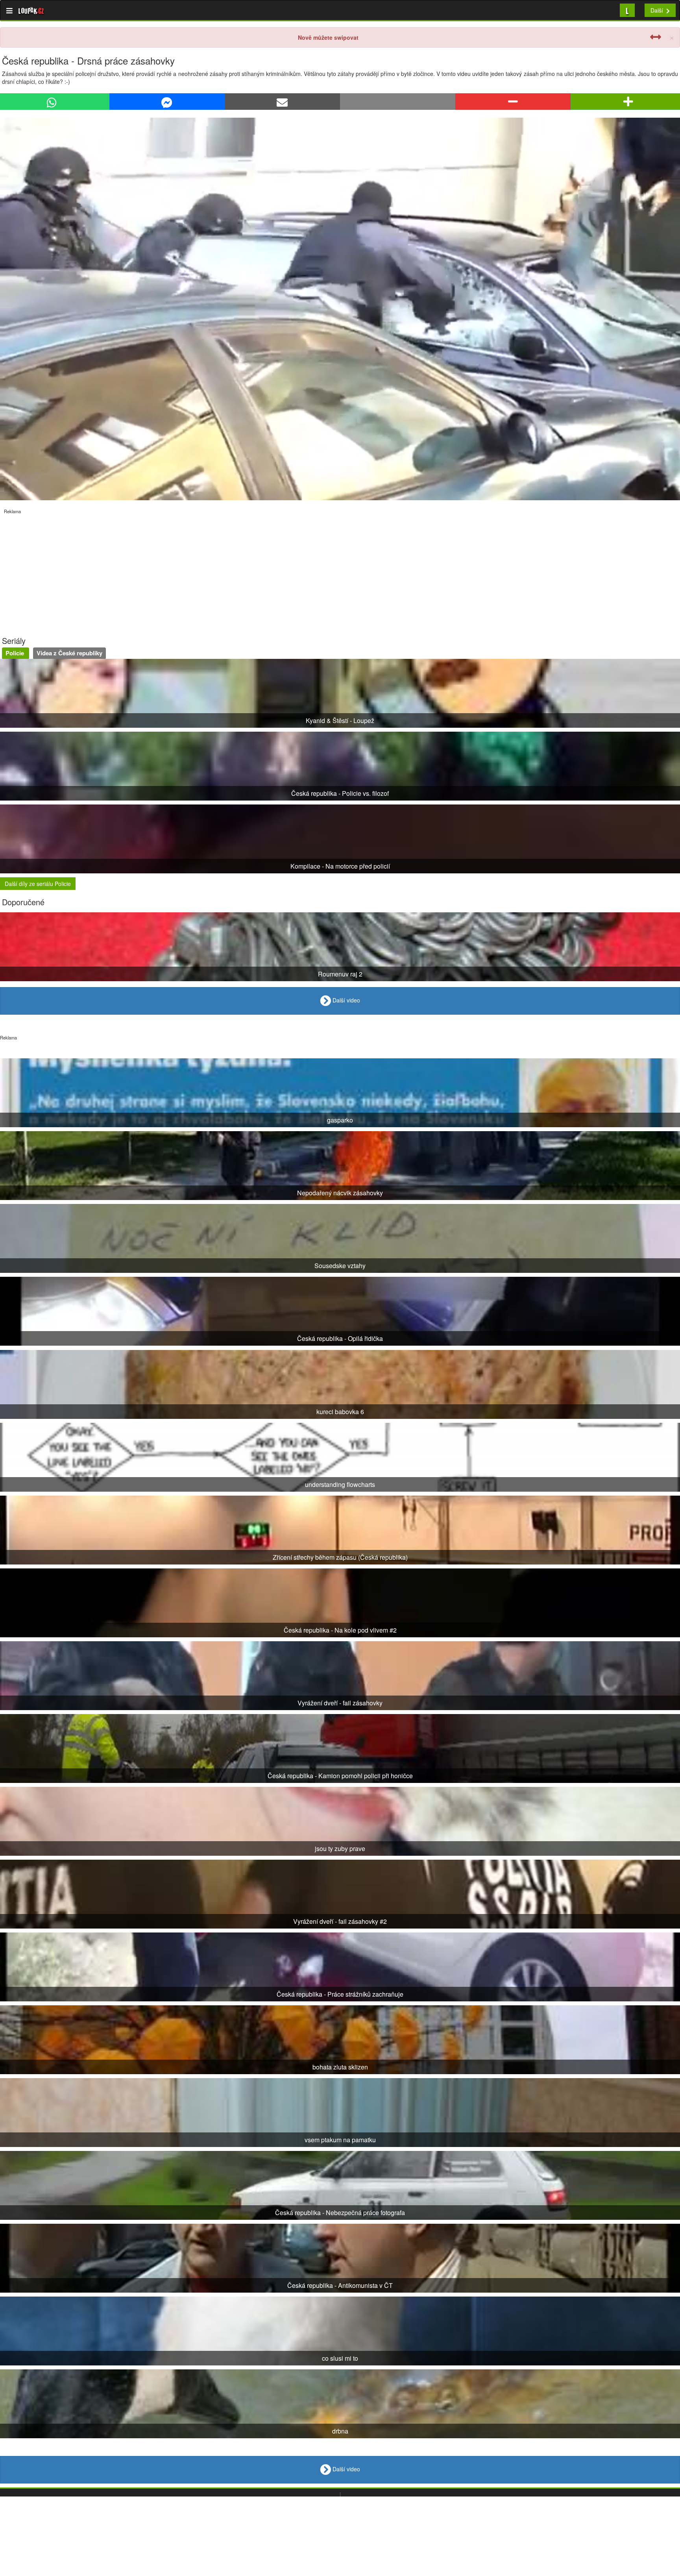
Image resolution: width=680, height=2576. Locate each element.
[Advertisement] (236, 570)
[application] (340, 309)
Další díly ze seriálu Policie (38, 884)
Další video (346, 1000)
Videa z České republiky (69, 653)
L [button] (627, 10)
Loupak (31, 10)
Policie (16, 653)
